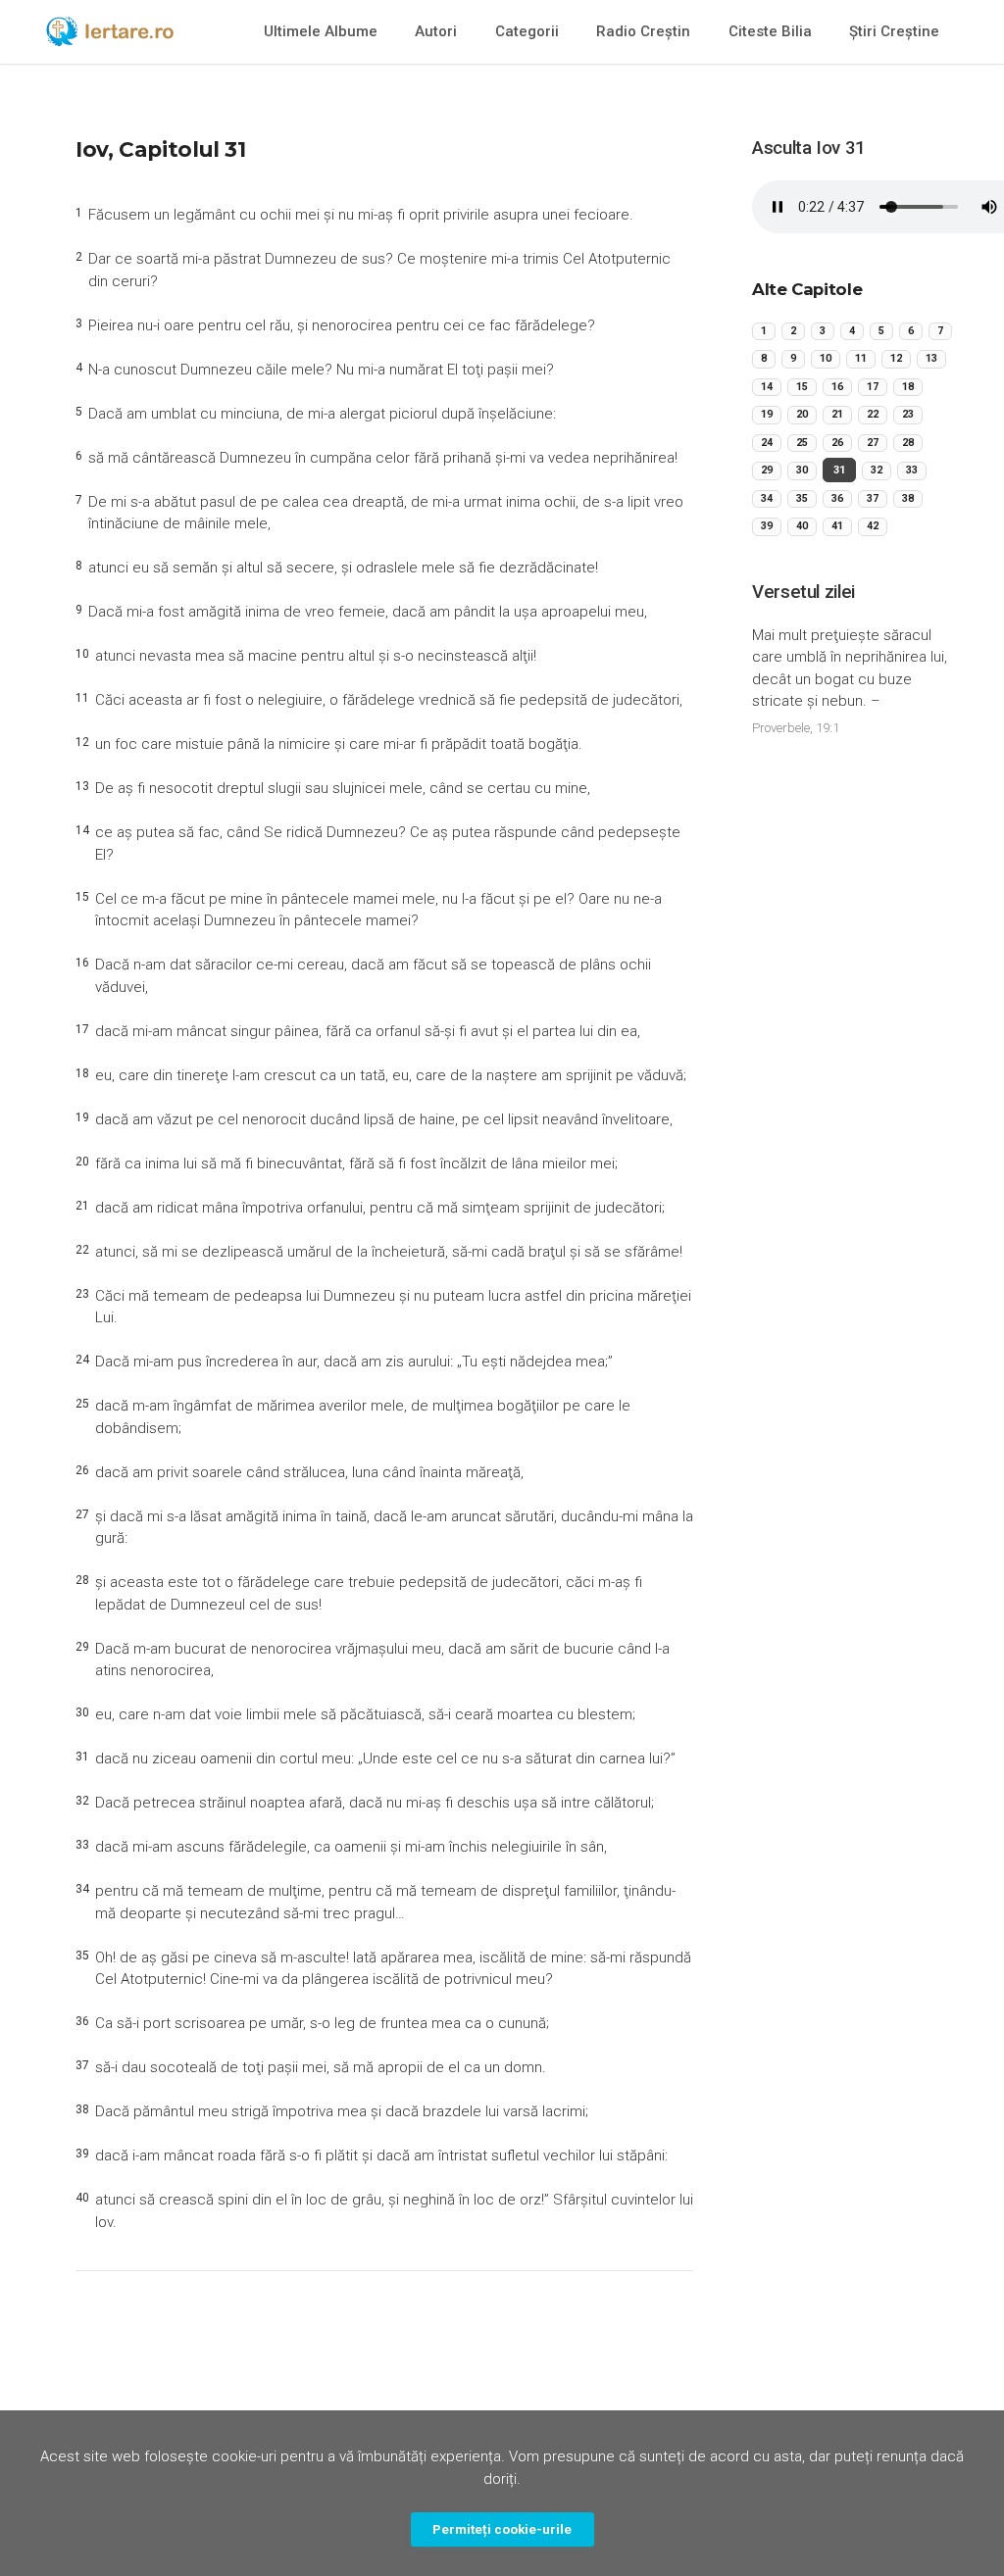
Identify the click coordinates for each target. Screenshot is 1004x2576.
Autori (436, 31)
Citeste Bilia (770, 31)
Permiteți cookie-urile (502, 2529)
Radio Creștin (643, 31)
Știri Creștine (894, 31)
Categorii (527, 31)
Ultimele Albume (321, 31)
